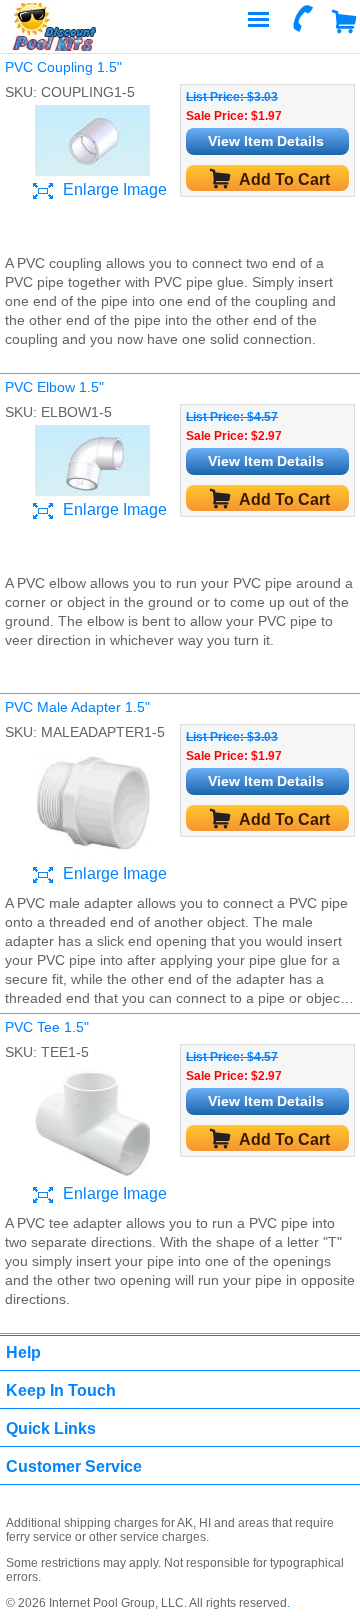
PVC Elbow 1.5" (54, 387)
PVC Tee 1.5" (47, 1027)
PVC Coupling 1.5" (63, 67)
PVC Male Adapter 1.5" (77, 707)
